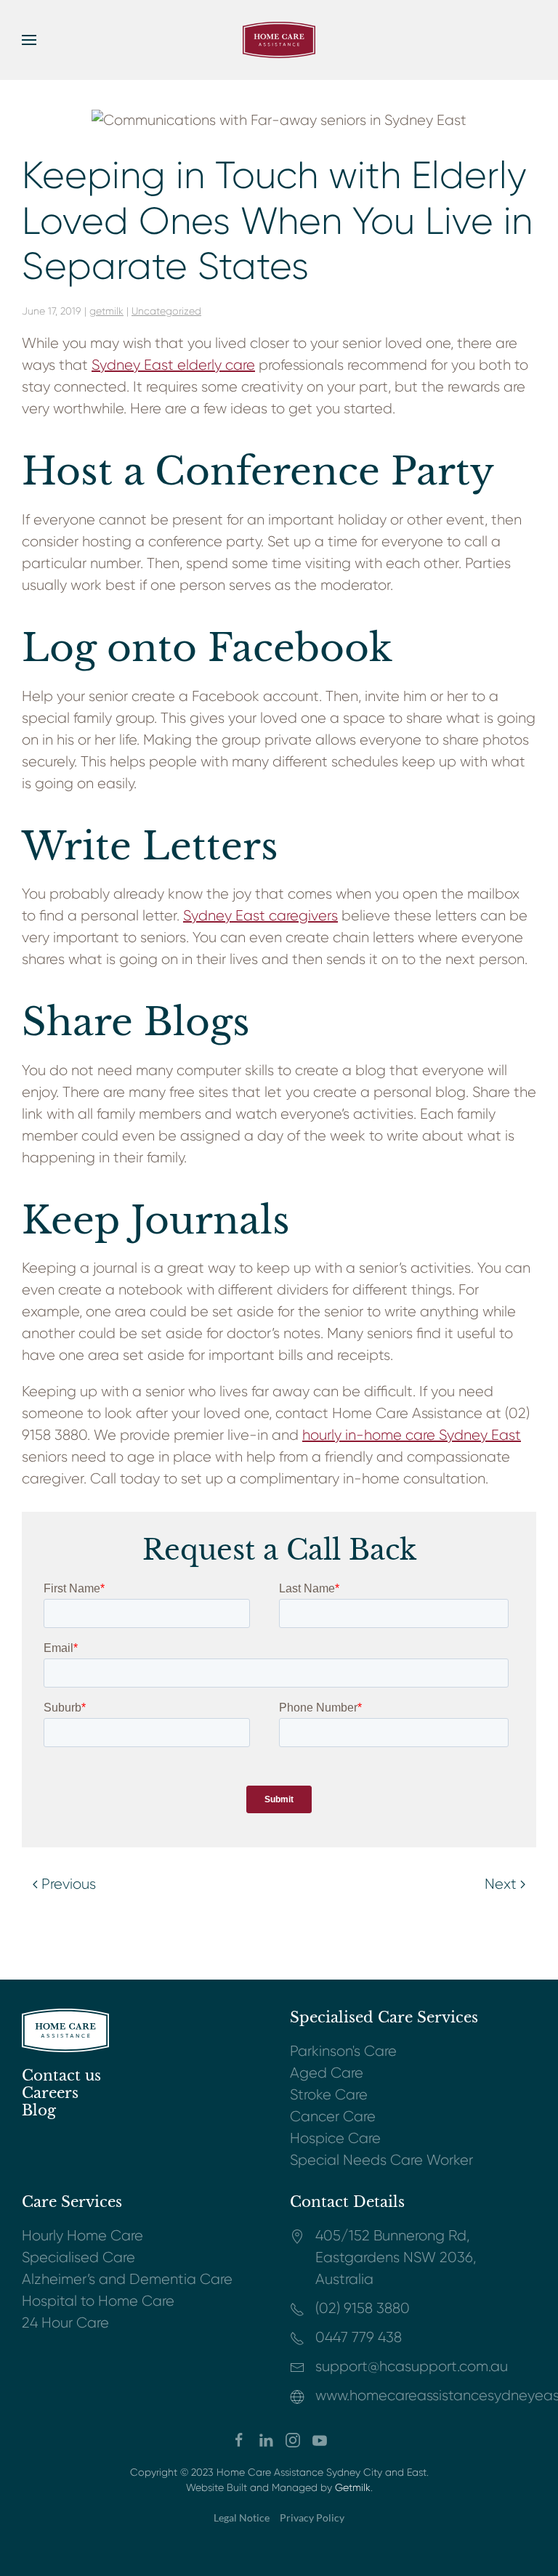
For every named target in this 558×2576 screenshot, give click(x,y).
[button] (29, 40)
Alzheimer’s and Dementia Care (127, 2279)
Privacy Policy (312, 2518)
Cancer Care (333, 2117)
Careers (50, 2093)
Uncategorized (166, 311)
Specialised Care (78, 2257)
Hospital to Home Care (98, 2301)
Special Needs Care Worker (381, 2160)
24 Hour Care (65, 2323)
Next (501, 1884)
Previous (69, 1884)
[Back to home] (279, 40)
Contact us (61, 2075)
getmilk (106, 311)
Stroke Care (329, 2095)
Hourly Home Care (82, 2236)
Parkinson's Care (343, 2051)
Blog (39, 2110)
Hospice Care (335, 2138)
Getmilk (353, 2487)
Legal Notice (242, 2518)
